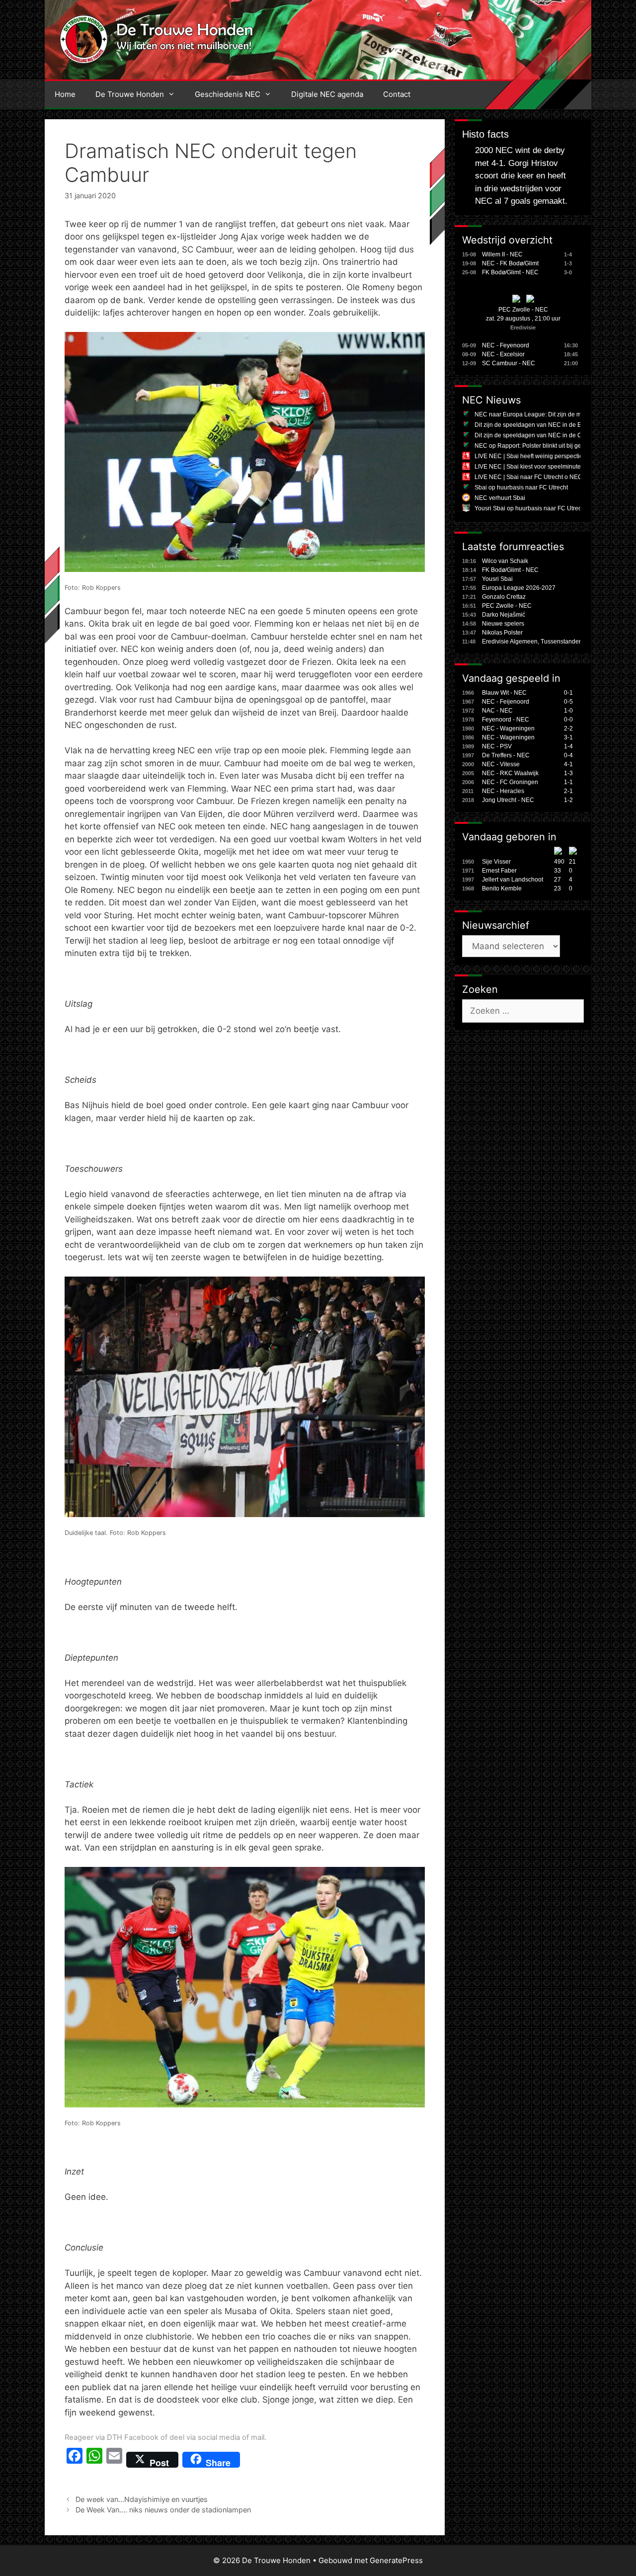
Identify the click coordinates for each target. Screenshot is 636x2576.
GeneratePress (396, 2560)
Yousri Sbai (497, 579)
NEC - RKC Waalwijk (510, 773)
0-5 (568, 702)
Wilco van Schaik (505, 561)
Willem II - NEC (502, 254)
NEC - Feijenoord (506, 702)
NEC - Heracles (503, 791)
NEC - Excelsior (503, 354)
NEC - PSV (497, 746)
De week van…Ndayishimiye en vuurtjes (142, 2499)
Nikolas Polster (502, 633)
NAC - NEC (497, 711)
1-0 (568, 711)
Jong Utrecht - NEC (508, 800)
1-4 (568, 746)
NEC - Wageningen (508, 728)
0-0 (568, 720)
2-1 (568, 791)
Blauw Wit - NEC (504, 693)
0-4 (568, 755)
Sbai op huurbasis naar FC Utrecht (521, 487)
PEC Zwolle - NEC (523, 310)
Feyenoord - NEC (506, 720)
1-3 (568, 773)
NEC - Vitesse (501, 764)
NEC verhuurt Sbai (500, 498)
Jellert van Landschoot (513, 880)
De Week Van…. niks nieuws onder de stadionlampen (163, 2510)
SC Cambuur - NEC (509, 363)
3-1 (568, 737)
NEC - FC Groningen (510, 782)
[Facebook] (75, 2460)
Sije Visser (496, 862)
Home (65, 94)
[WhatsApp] (94, 2460)
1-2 (568, 800)
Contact (397, 94)
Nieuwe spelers (503, 624)
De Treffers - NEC (506, 755)
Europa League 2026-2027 (519, 588)
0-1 (568, 693)
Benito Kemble (502, 888)
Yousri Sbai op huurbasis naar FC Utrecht (530, 508)
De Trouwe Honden (130, 94)
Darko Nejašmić (504, 615)
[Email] (114, 2460)
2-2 (568, 728)
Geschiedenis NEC (228, 94)
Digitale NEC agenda (327, 94)
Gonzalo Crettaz (504, 597)
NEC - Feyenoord (506, 345)
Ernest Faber (499, 871)
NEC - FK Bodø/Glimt (510, 263)
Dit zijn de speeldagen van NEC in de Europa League (547, 425)
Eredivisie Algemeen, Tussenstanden (532, 642)
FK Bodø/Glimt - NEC (510, 272)
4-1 (568, 764)
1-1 (568, 782)
